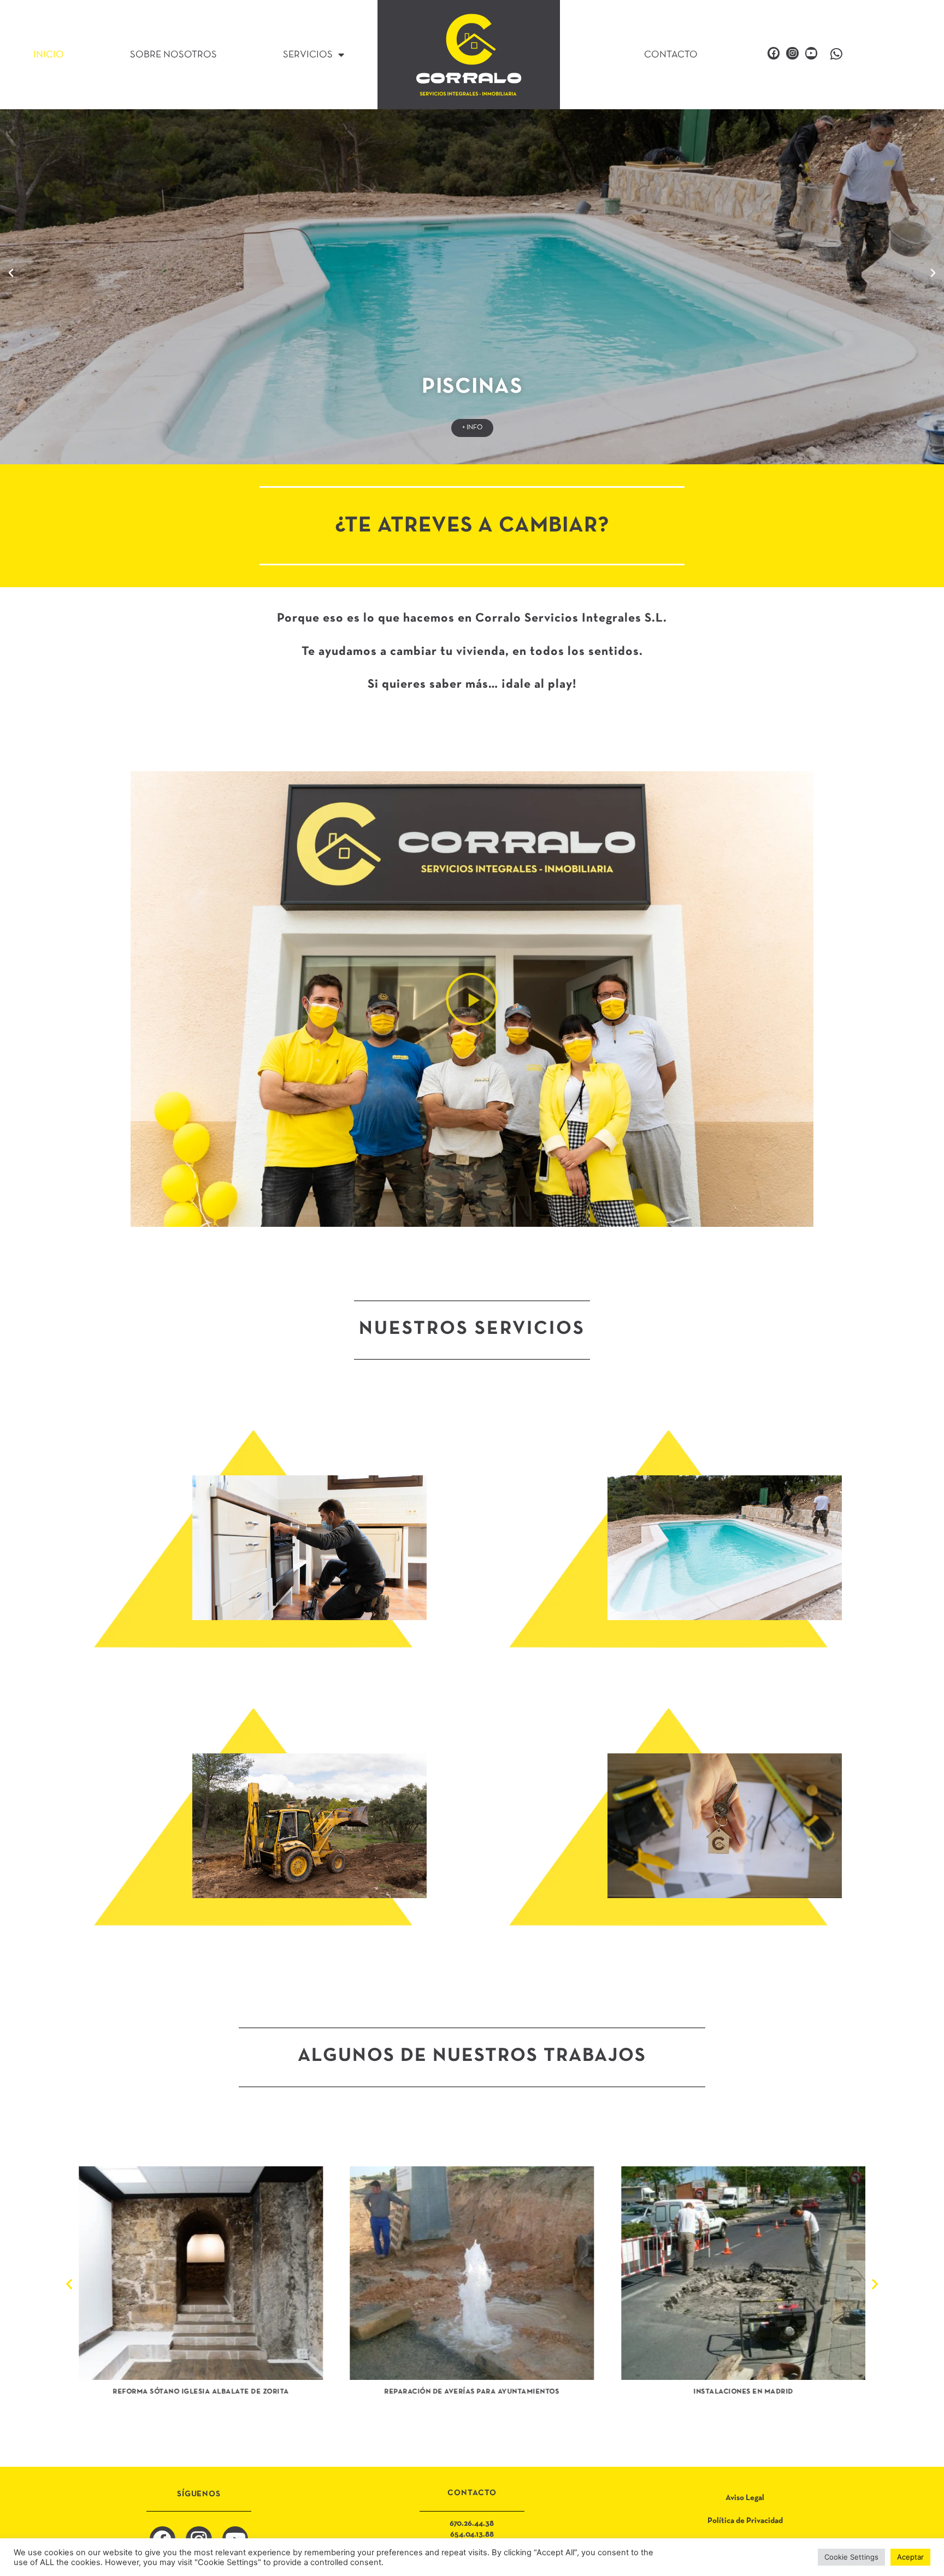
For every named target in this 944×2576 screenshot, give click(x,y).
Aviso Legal (745, 2498)
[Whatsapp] (836, 54)
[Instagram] (792, 53)
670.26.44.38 (472, 2524)
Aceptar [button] (910, 2557)
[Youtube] (811, 53)
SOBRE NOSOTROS (173, 55)
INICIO (49, 55)
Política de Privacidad (745, 2521)
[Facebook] (774, 53)
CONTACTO (671, 55)
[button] (11, 273)
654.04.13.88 (472, 2534)
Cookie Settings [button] (851, 2557)
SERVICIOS (308, 55)
